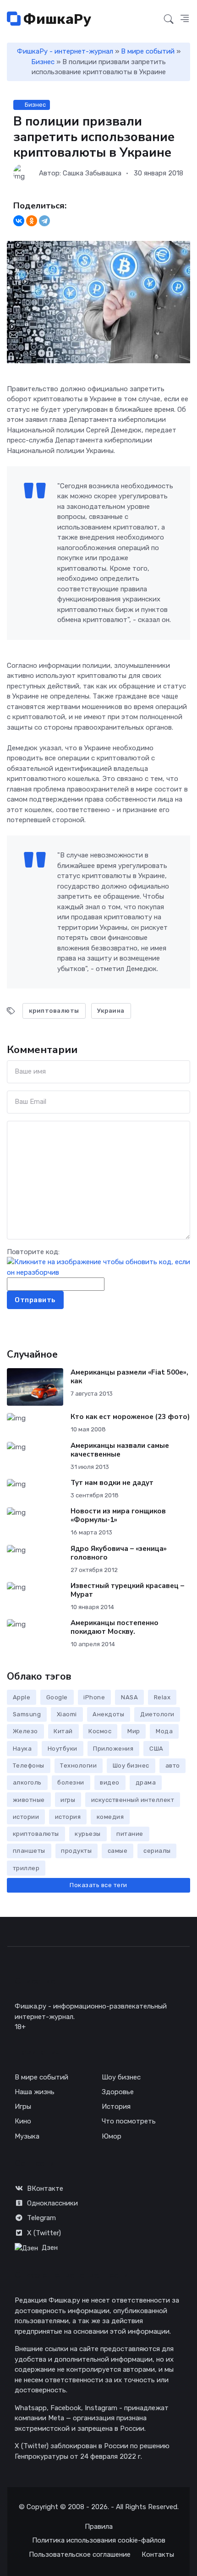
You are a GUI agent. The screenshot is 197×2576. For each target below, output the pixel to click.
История (116, 2107)
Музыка (27, 2136)
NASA (129, 1697)
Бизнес (43, 62)
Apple (22, 1697)
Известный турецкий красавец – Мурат (127, 1590)
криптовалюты (54, 1011)
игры (68, 1800)
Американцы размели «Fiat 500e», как (129, 1377)
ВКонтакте (45, 2189)
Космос (100, 1731)
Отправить (35, 1300)
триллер (26, 1868)
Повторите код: (33, 1252)
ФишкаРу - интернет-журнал (65, 51)
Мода (164, 1731)
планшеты (29, 1851)
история (68, 1817)
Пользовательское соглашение (80, 2554)
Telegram (41, 2218)
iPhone (94, 1697)
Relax (162, 1697)
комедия (110, 1817)
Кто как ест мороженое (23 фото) (130, 1417)
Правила (99, 2527)
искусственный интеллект (133, 1800)
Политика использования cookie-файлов (99, 2540)
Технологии (78, 1766)
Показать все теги (98, 1885)
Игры (23, 2107)
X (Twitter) (44, 2233)
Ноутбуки (63, 1749)
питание (130, 1834)
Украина (111, 1011)
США (156, 1749)
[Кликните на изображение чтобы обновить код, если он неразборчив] (98, 1267)
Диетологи (157, 1714)
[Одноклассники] (32, 221)
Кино (23, 2121)
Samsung (27, 1714)
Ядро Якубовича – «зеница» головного (119, 1553)
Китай (63, 1731)
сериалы (157, 1851)
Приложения (113, 1749)
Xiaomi (67, 1714)
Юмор (112, 2136)
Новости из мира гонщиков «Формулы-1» (118, 1515)
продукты (76, 1851)
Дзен (50, 2248)
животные (29, 1800)
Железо (25, 1731)
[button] (185, 19)
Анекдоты (108, 1714)
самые (118, 1851)
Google (57, 1697)
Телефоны (29, 1766)
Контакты (158, 2554)
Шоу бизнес (131, 1766)
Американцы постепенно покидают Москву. (115, 1627)
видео (110, 1782)
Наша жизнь (35, 2092)
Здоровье (118, 2092)
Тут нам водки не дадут (112, 1483)
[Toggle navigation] (152, 20)
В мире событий (148, 51)
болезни (71, 1782)
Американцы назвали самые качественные (120, 1450)
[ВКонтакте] (19, 221)
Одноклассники (52, 2203)
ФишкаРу (56, 19)
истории (26, 1817)
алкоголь (27, 1782)
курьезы (88, 1834)
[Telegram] (44, 221)
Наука (22, 1749)
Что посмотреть (129, 2121)
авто (173, 1766)
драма (146, 1782)
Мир (134, 1731)
